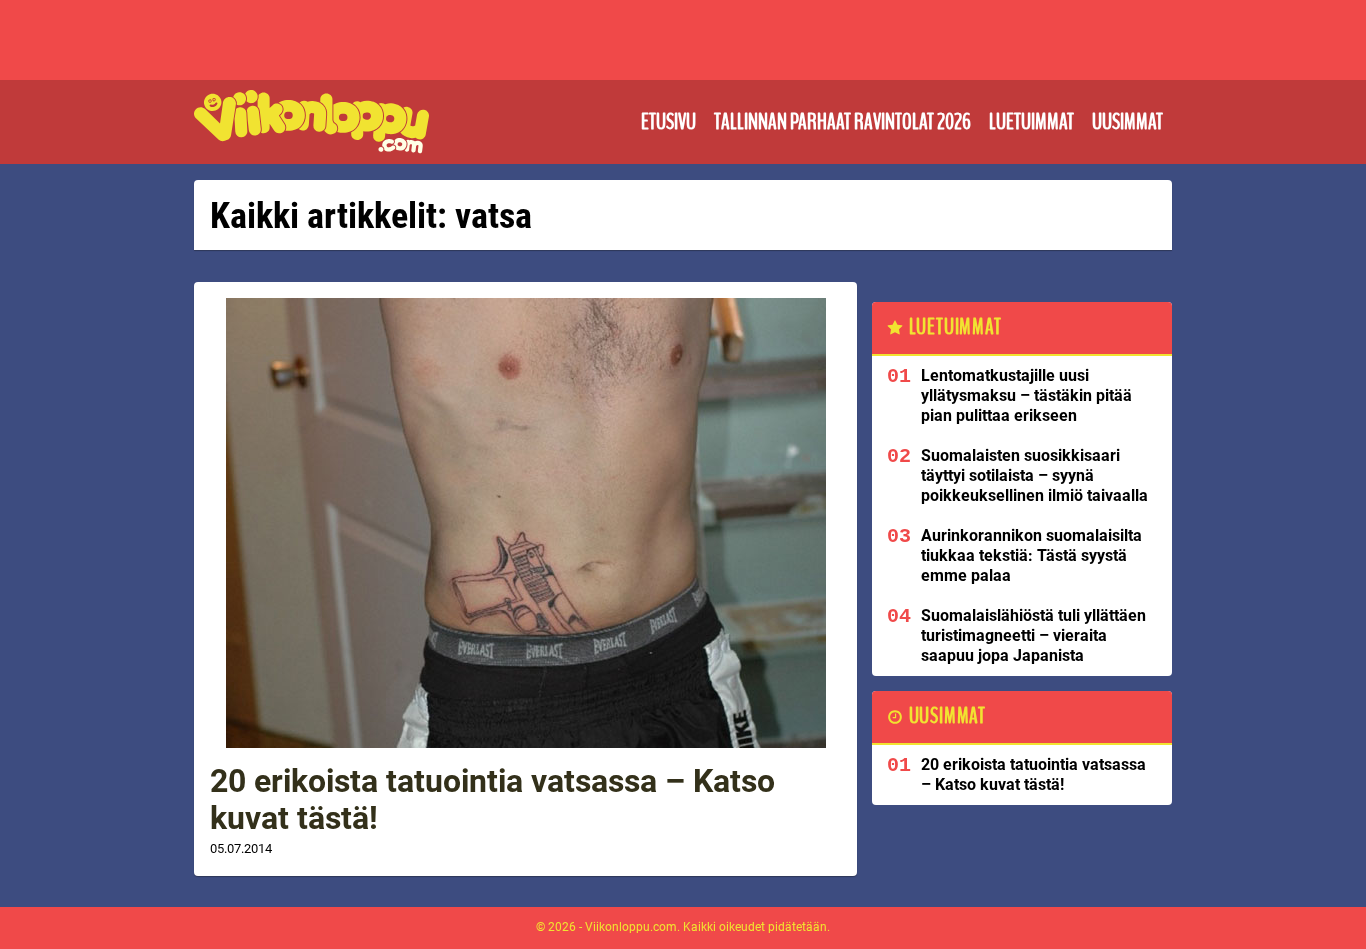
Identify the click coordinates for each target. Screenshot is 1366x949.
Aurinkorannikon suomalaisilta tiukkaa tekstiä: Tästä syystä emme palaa (1031, 555)
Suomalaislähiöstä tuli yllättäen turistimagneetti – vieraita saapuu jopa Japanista (1033, 635)
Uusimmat (1127, 122)
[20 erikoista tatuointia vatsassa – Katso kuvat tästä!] (525, 523)
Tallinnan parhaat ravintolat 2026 (842, 122)
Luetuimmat (1031, 122)
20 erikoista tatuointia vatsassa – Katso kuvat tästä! (492, 799)
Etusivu (668, 122)
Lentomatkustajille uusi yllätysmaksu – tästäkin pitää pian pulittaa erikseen (1026, 395)
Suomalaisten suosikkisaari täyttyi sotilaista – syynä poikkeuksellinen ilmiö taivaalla (1034, 475)
